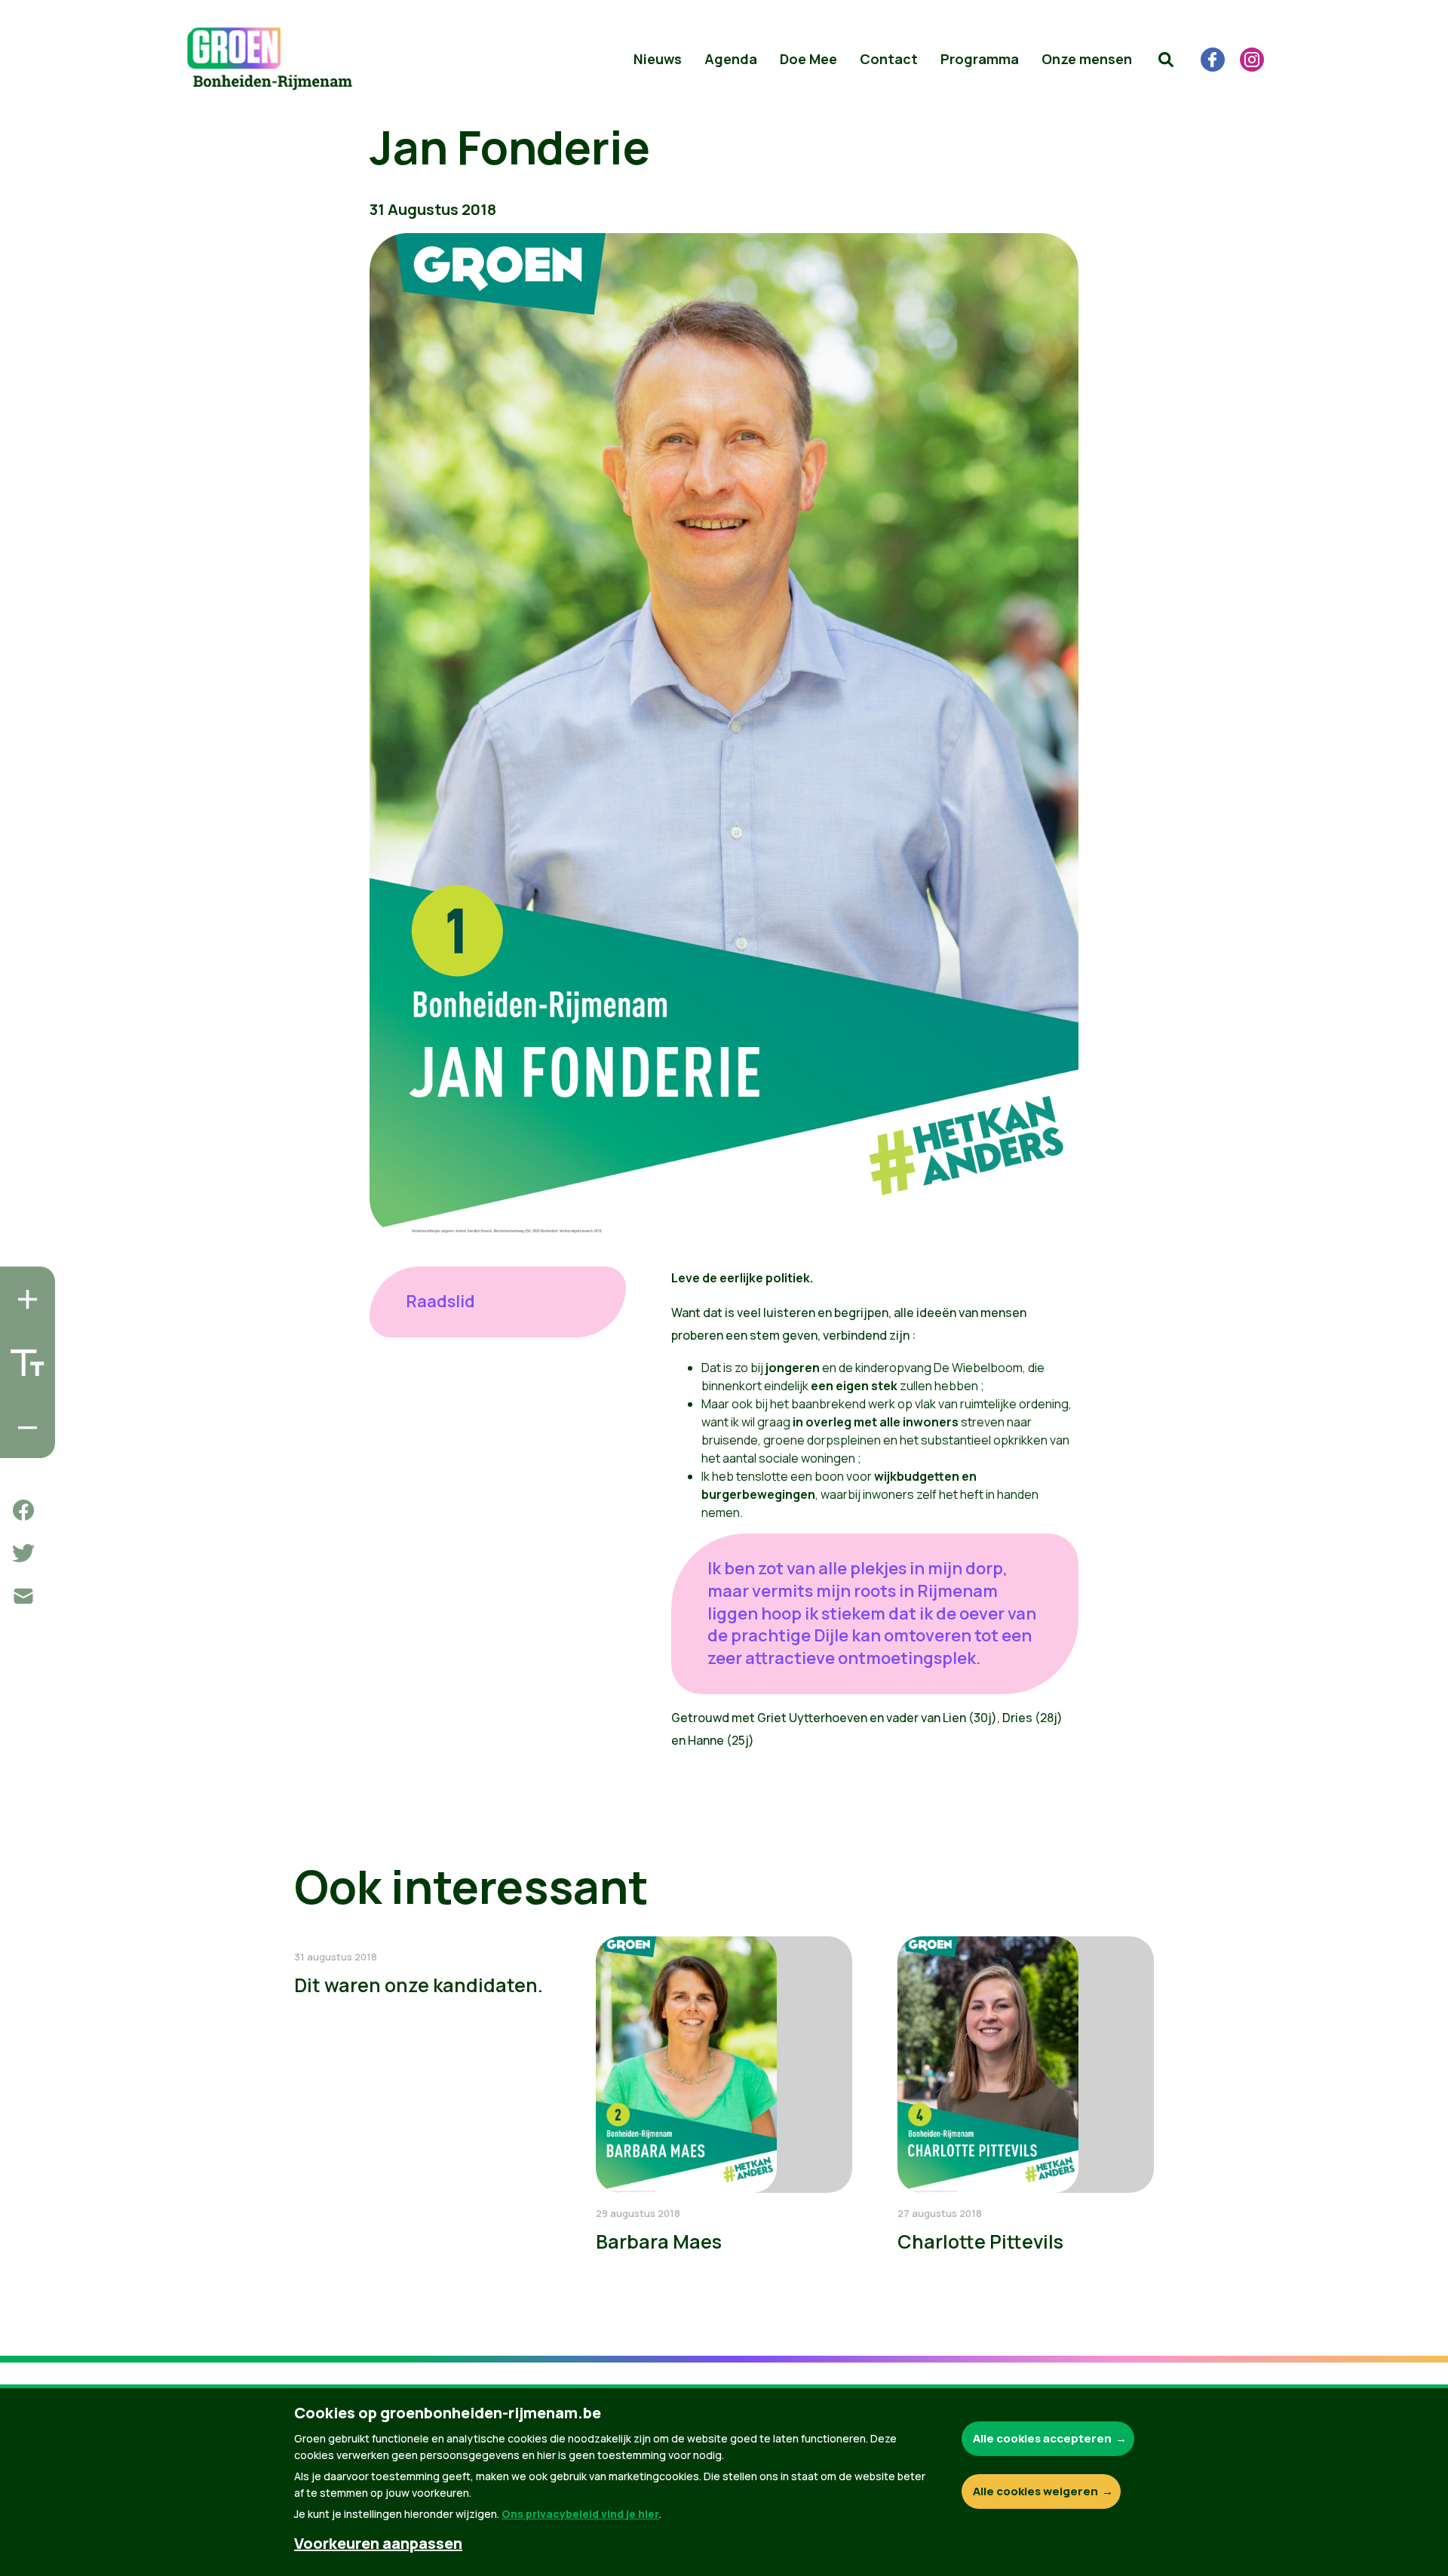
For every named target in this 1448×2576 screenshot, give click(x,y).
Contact (889, 59)
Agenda (731, 59)
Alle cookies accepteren (1042, 2438)
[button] (1166, 60)
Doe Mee (808, 59)
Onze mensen (1087, 59)
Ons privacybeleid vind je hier (580, 2514)
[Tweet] (23, 1553)
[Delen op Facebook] (23, 1510)
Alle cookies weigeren (1035, 2491)
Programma (980, 59)
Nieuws (658, 59)
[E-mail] (23, 1596)
